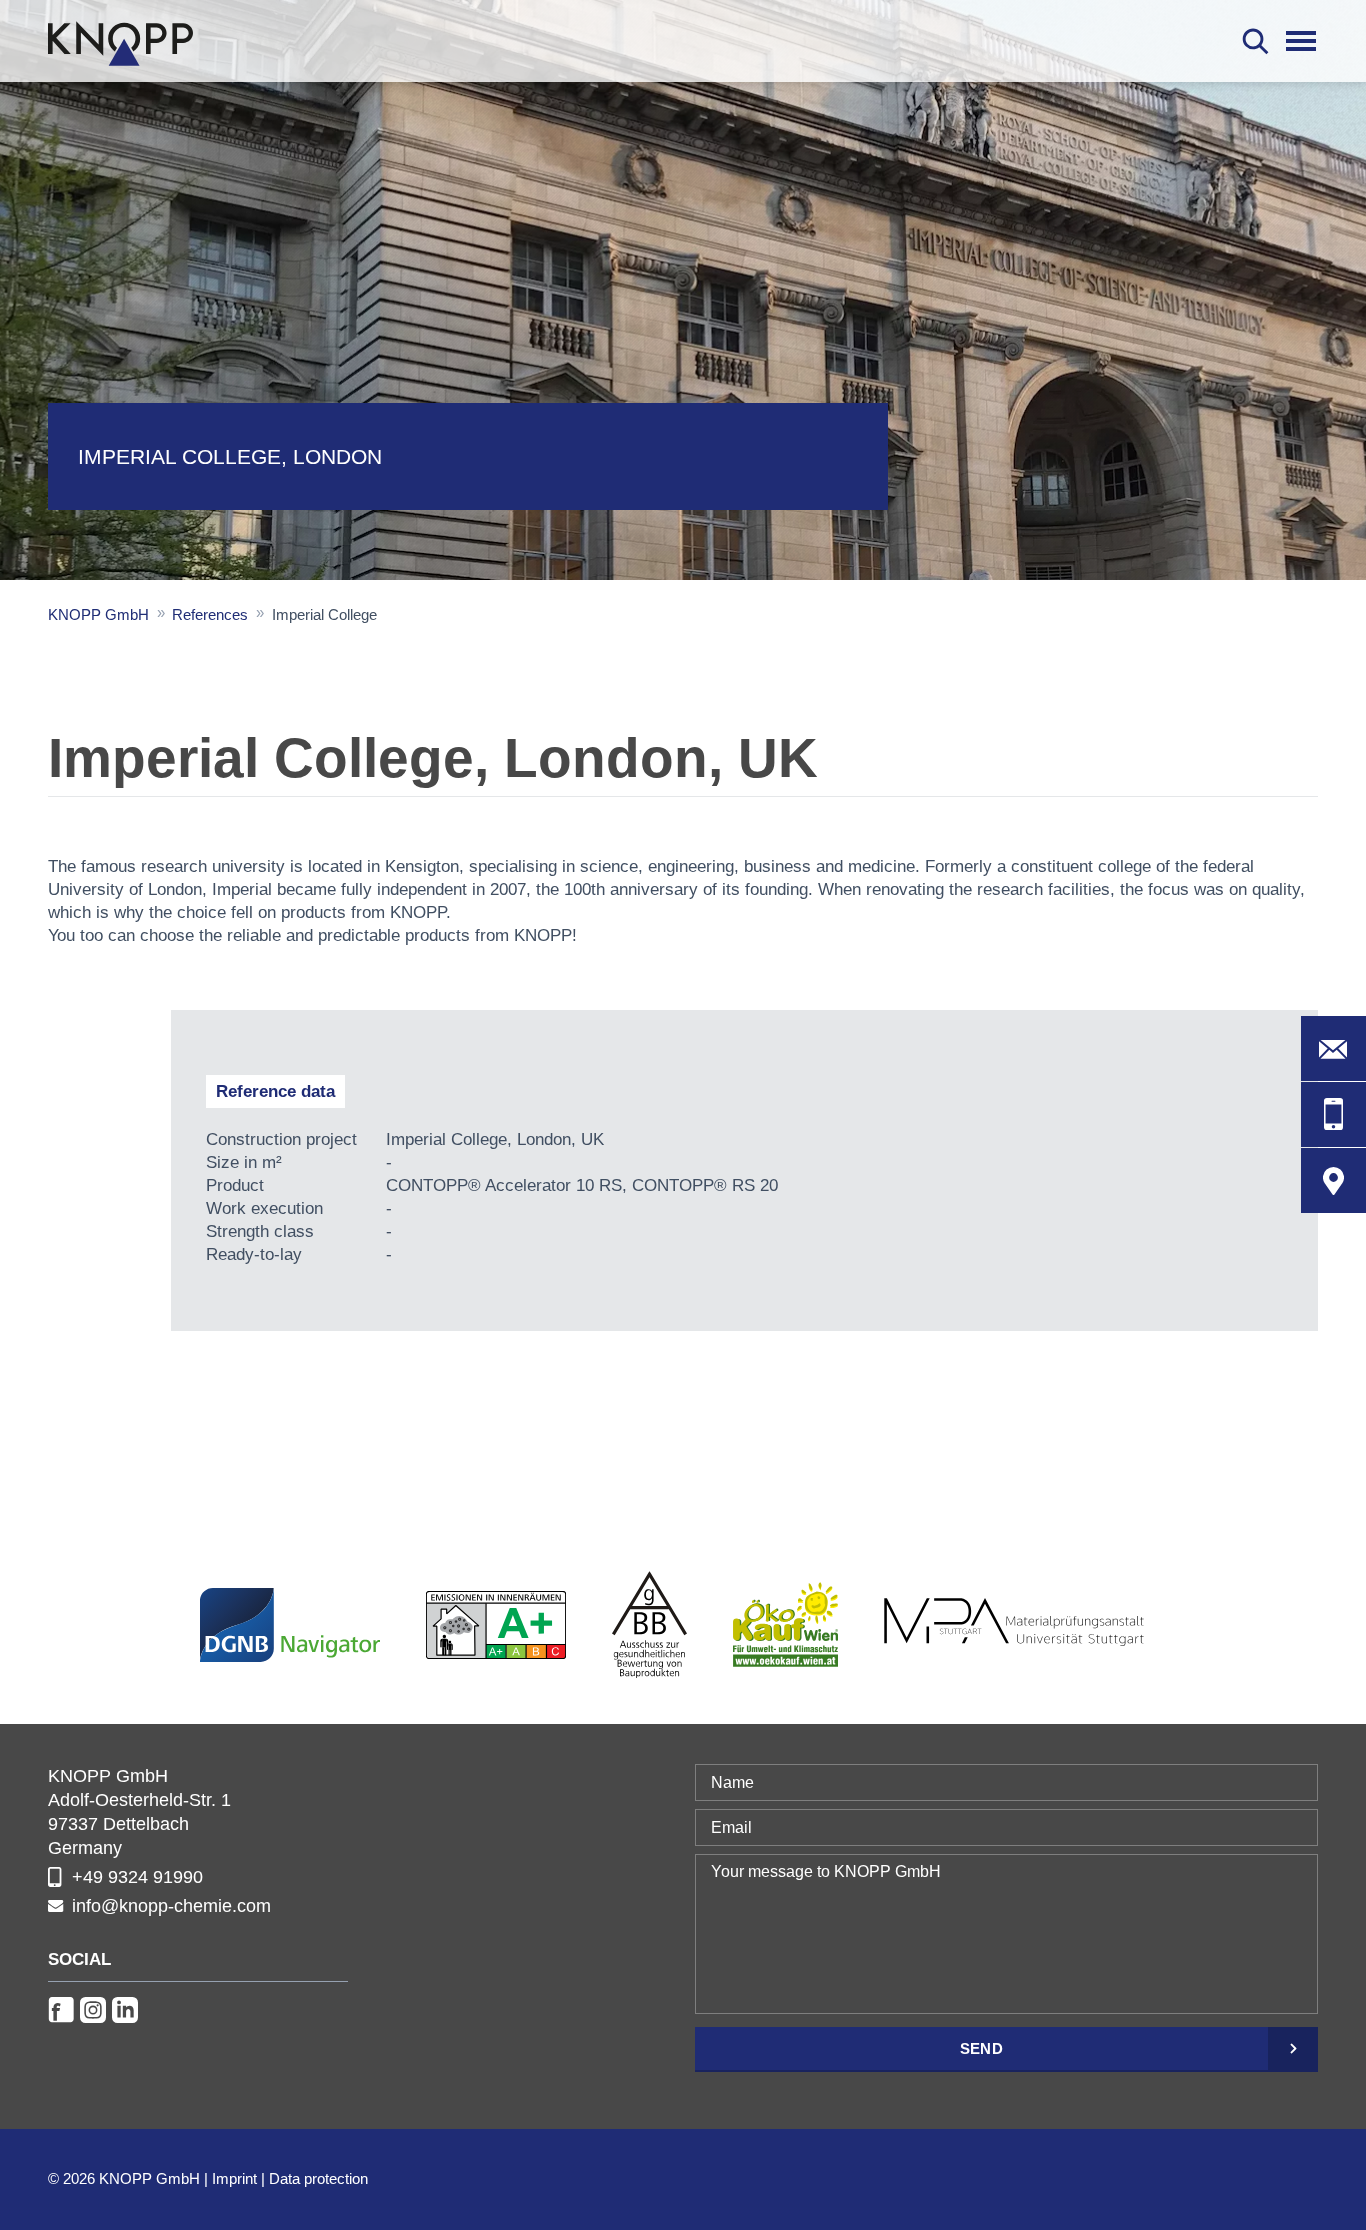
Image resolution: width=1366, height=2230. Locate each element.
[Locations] (1333, 1180)
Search (1255, 41)
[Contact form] (1333, 1048)
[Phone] (1333, 1114)
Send (981, 2048)
